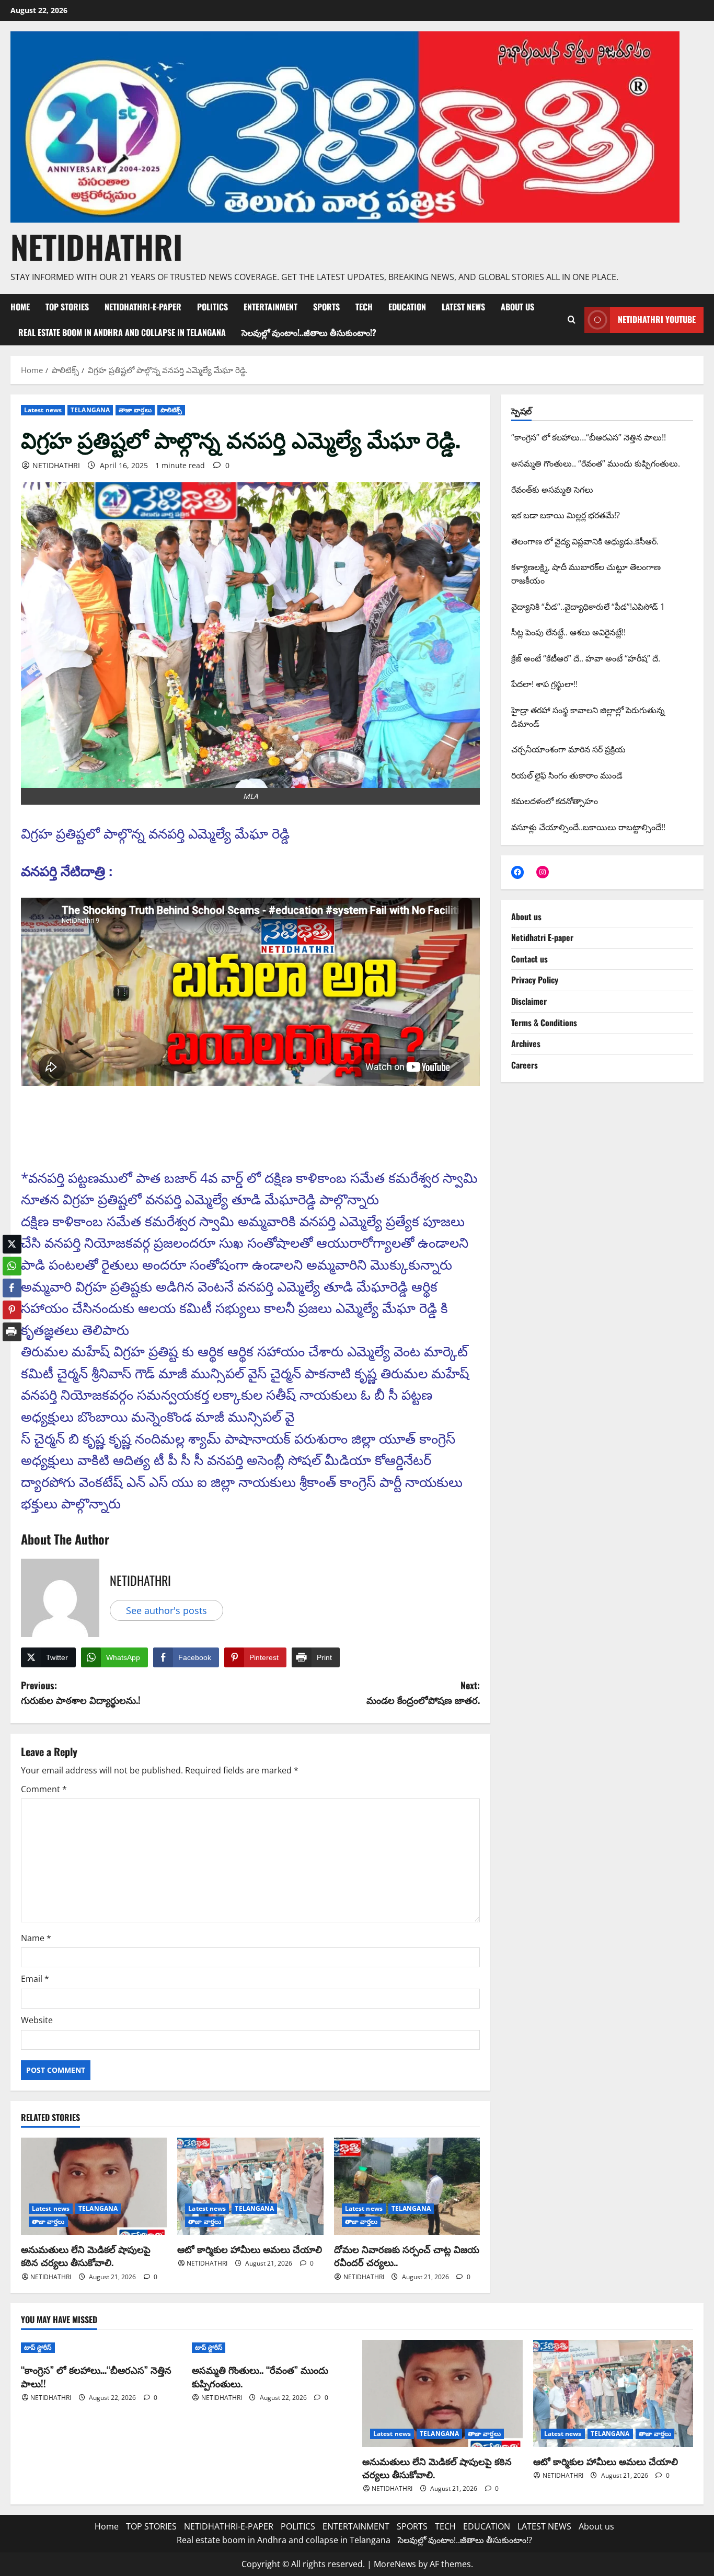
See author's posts (166, 1610)
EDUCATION (407, 307)
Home (20, 307)
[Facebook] (517, 872)
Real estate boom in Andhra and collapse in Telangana (122, 332)
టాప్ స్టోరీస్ (38, 2347)
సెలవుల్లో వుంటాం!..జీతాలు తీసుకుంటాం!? (309, 332)
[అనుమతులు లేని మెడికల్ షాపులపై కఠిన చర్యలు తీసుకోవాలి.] (94, 2186)
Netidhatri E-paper (542, 937)
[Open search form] (571, 320)
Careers (525, 1065)
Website (37, 2020)
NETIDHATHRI (96, 246)
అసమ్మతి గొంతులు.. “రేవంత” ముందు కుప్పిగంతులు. (260, 2376)
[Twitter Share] (12, 1236)
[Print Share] (12, 1324)
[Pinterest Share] (12, 1302)
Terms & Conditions (544, 1023)
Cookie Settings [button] (623, 2555)
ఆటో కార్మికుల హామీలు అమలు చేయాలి (250, 2249)
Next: (423, 1693)
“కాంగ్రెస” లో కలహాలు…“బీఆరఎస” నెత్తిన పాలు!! (96, 2376)
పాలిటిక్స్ (171, 410)
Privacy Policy (535, 980)
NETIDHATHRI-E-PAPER (143, 307)
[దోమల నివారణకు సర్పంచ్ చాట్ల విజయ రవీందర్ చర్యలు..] (407, 2186)
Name (36, 1938)
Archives (526, 1043)
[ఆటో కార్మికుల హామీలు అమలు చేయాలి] (250, 2186)
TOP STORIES (67, 307)
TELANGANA (90, 410)
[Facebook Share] (12, 1280)
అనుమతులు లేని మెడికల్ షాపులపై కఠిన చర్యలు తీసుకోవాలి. (86, 2255)
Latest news (43, 410)
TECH (364, 307)
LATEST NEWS (463, 307)
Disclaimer (529, 1001)
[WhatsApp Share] (12, 1258)
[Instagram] (543, 872)
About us (517, 307)
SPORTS (326, 307)
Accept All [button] (680, 2555)
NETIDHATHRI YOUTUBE (657, 319)
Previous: (81, 1693)
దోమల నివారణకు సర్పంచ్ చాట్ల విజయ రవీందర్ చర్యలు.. (407, 2255)
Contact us (529, 959)
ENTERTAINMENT (270, 307)
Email (35, 1979)
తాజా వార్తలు (135, 410)
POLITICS (212, 307)
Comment (44, 1789)
